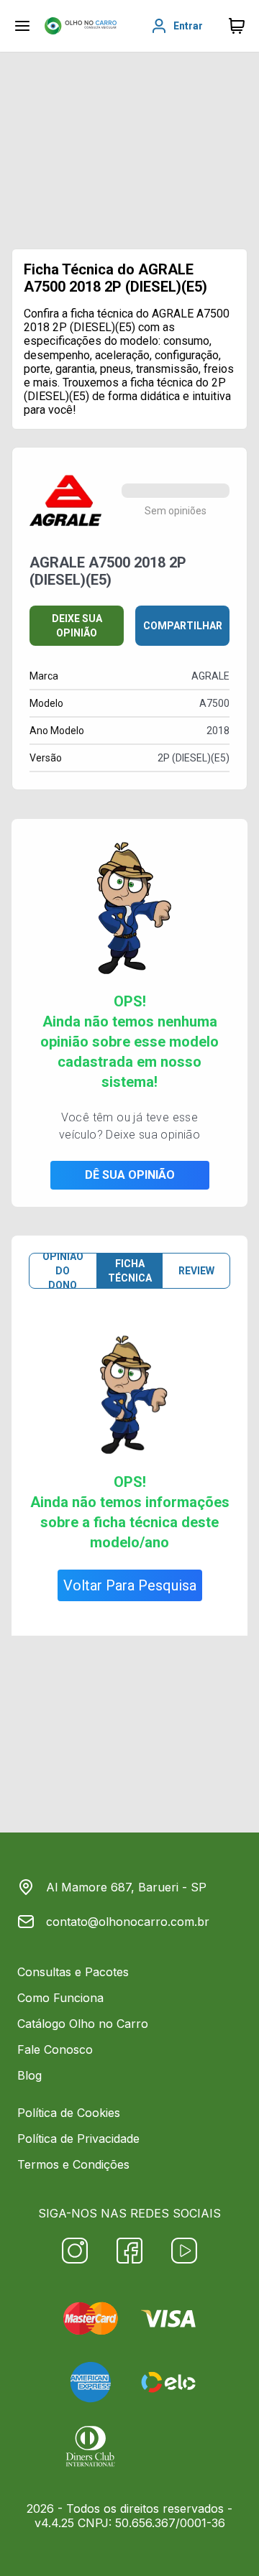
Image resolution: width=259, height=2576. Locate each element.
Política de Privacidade (78, 2139)
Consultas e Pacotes (73, 1972)
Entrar (188, 26)
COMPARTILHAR (183, 626)
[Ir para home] (81, 26)
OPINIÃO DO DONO (63, 1271)
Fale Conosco (55, 2049)
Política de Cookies (69, 2113)
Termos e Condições (73, 2164)
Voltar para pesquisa (130, 1585)
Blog (29, 2075)
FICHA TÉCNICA (130, 1271)
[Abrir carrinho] (22, 26)
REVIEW (196, 1271)
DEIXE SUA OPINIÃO (77, 626)
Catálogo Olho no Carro (83, 2024)
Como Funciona (60, 1998)
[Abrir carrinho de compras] (237, 26)
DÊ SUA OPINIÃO (130, 1175)
